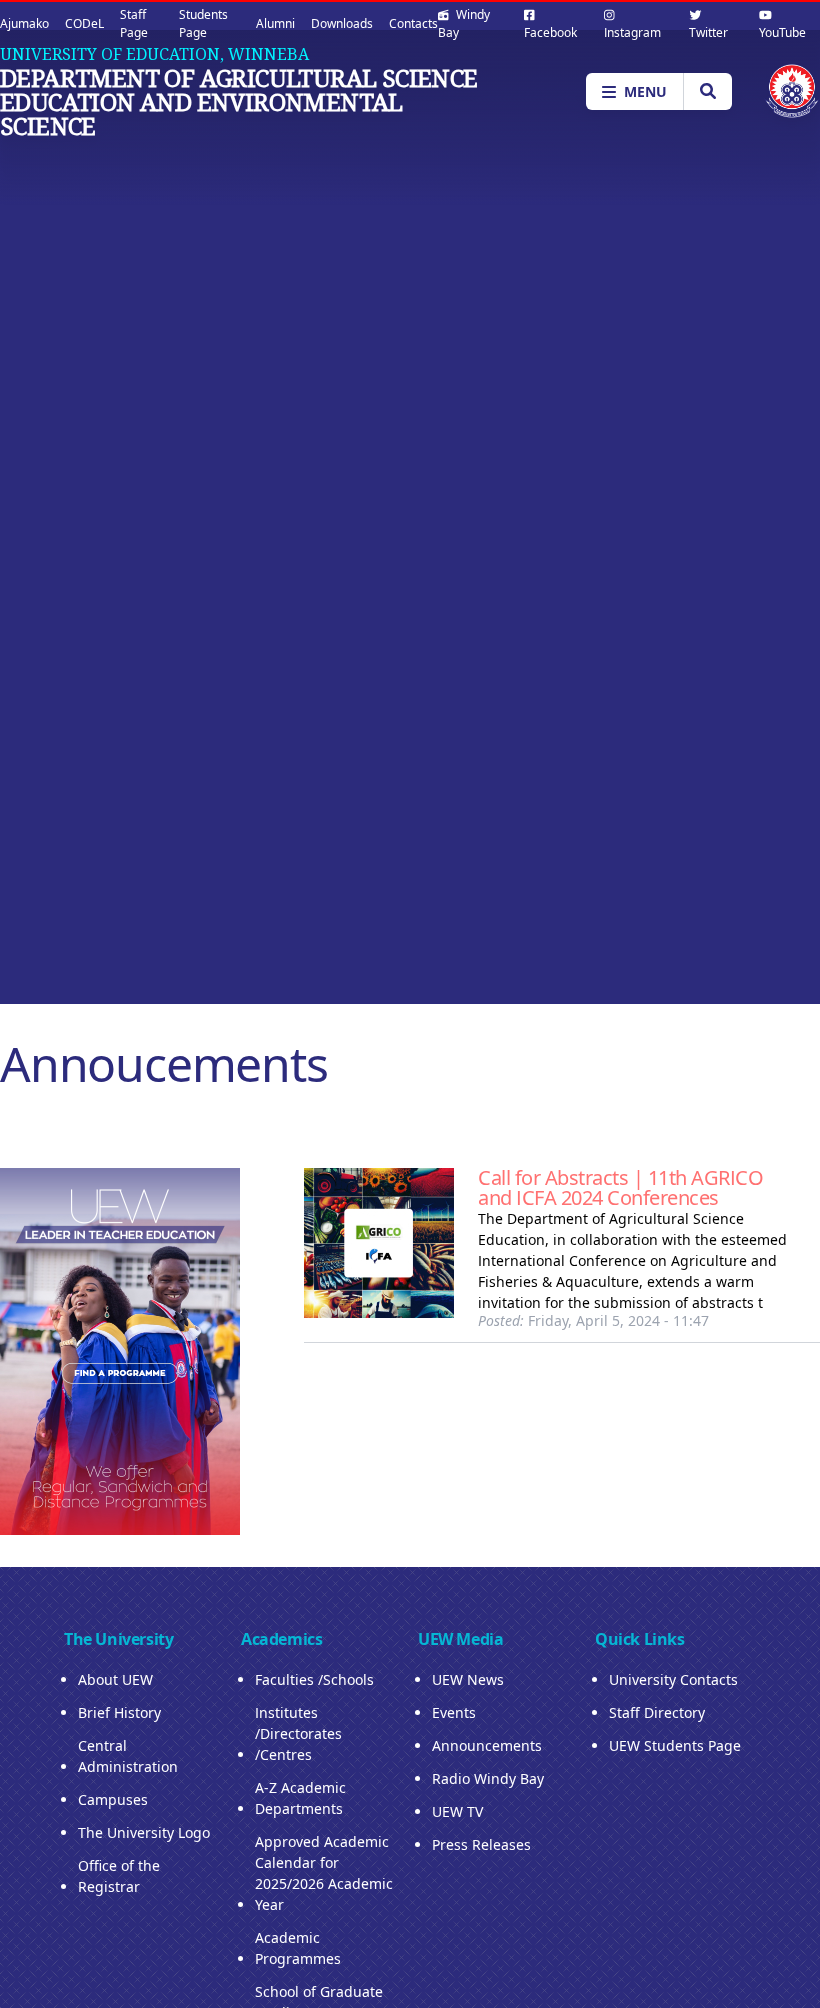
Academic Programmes (298, 1948)
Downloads (342, 23)
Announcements (487, 1745)
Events (454, 1712)
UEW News (468, 1679)
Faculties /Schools (314, 1679)
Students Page (203, 23)
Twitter (708, 32)
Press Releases (481, 1844)
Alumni (275, 23)
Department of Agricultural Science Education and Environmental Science (239, 102)
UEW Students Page (675, 1745)
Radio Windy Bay (488, 1778)
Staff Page (134, 23)
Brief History (119, 1712)
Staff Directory (657, 1712)
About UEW (115, 1679)
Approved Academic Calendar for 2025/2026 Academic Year (324, 1873)
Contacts (413, 23)
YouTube (782, 32)
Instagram (632, 32)
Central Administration (128, 1756)
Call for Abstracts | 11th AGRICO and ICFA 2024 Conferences (620, 1187)
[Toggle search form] (707, 91)
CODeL (84, 23)
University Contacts (673, 1679)
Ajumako (24, 23)
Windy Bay (464, 23)
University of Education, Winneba (154, 54)
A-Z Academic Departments (300, 1798)
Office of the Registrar (119, 1876)
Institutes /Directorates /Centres (298, 1733)
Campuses (113, 1799)
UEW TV (457, 1811)
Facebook (550, 32)
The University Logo (144, 1832)
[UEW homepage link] (792, 91)
